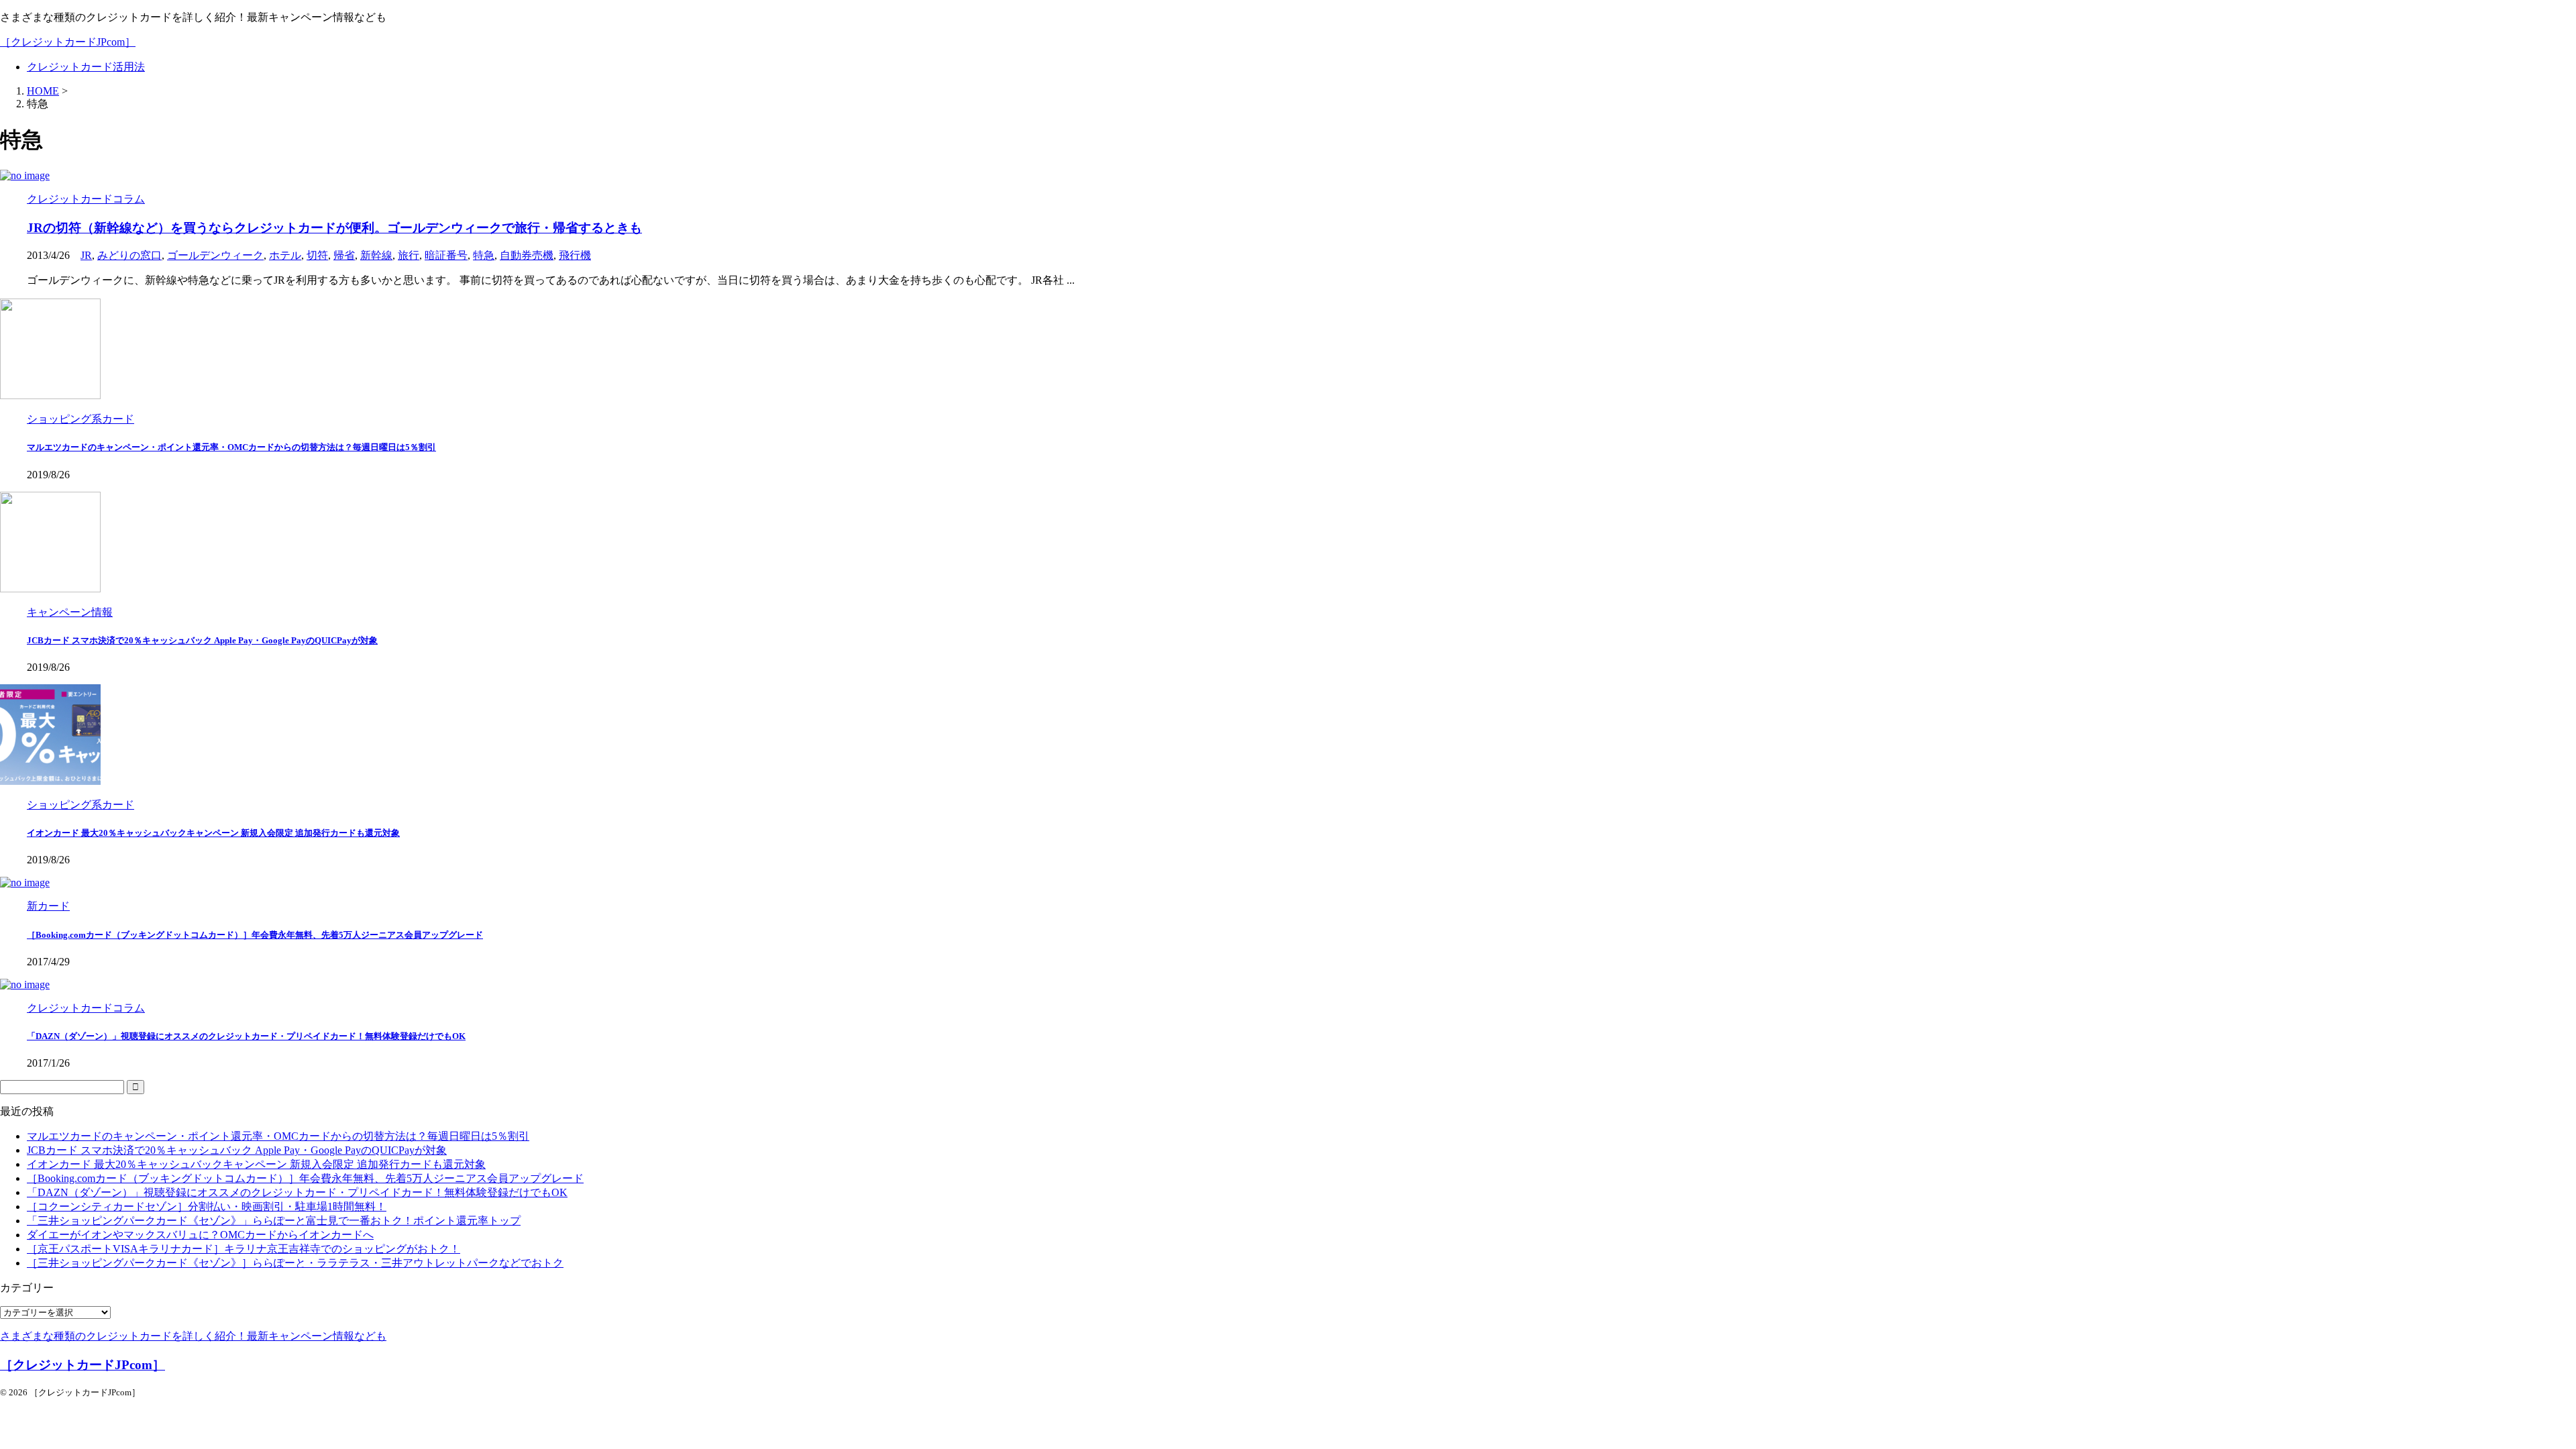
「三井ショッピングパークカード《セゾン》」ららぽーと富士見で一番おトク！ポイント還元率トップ (274, 1221)
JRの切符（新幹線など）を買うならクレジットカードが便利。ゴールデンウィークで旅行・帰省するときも (334, 228)
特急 (484, 255)
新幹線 (376, 255)
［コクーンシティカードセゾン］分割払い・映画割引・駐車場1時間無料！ (207, 1206)
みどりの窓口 (129, 255)
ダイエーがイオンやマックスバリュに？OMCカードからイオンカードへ (200, 1235)
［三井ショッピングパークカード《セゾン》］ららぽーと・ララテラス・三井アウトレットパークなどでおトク (295, 1263)
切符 (317, 255)
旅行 (409, 255)
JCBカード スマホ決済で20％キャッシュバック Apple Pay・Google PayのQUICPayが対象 (202, 640)
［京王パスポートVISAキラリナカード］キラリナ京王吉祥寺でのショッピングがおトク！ (244, 1249)
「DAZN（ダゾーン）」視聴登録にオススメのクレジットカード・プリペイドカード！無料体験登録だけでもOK (246, 1036)
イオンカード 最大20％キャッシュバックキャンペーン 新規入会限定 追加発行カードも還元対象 (213, 833)
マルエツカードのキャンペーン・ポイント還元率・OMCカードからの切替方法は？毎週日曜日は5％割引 (231, 447)
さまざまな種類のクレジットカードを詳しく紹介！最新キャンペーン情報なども (193, 1336)
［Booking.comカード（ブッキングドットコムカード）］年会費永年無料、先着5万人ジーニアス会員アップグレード (255, 935)
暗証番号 (446, 255)
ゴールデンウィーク (215, 255)
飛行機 (575, 255)
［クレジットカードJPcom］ (68, 42)
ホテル (285, 255)
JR (86, 255)
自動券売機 (527, 255)
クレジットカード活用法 (86, 67)
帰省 (344, 255)
